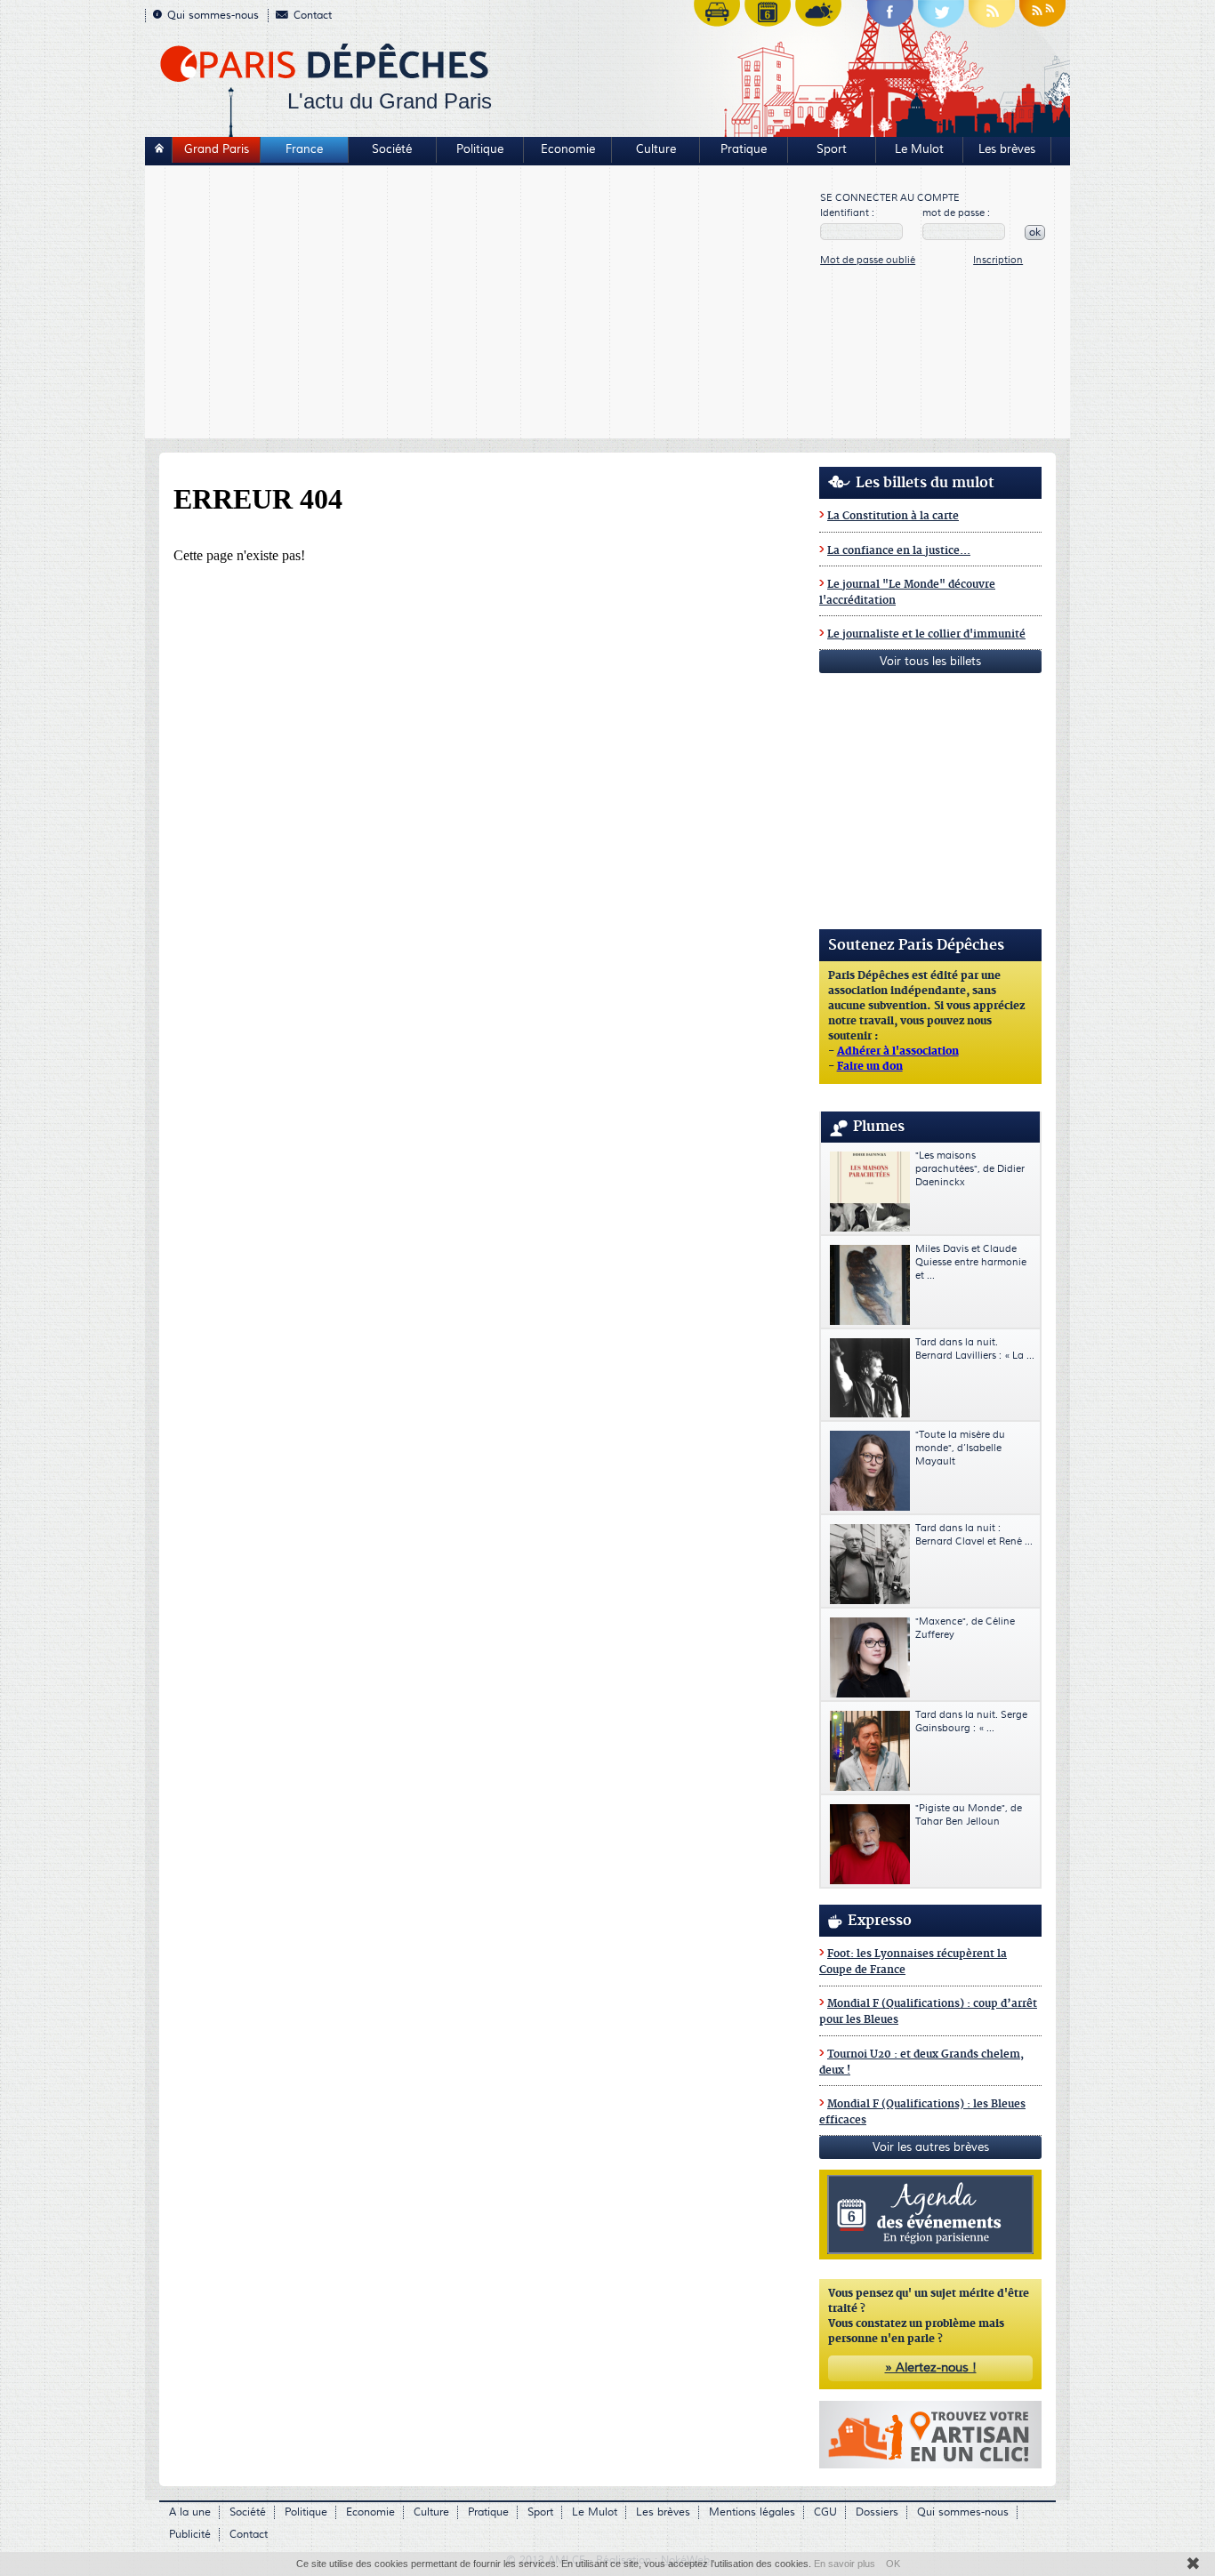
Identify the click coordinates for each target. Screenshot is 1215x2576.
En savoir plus (845, 2564)
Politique (480, 149)
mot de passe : (956, 213)
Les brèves (1007, 149)
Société (392, 149)
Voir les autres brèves (931, 2147)
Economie (568, 149)
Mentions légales (752, 2512)
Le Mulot (919, 149)
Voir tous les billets (930, 662)
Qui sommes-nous (213, 16)
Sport (832, 149)
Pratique (744, 149)
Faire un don (870, 1067)
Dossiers (877, 2512)
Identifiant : (847, 213)
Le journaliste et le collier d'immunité (926, 634)
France (304, 149)
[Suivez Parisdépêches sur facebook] (890, 18)
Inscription (998, 260)
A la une (190, 2512)
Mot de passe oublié (868, 260)
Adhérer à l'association (898, 1052)
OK (893, 2564)
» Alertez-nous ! (931, 2368)
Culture (656, 149)
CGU (825, 2512)
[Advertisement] (483, 304)
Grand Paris (217, 149)
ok (1035, 233)
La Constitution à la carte (893, 516)
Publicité (190, 2535)
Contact (313, 16)
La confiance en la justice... (899, 551)
